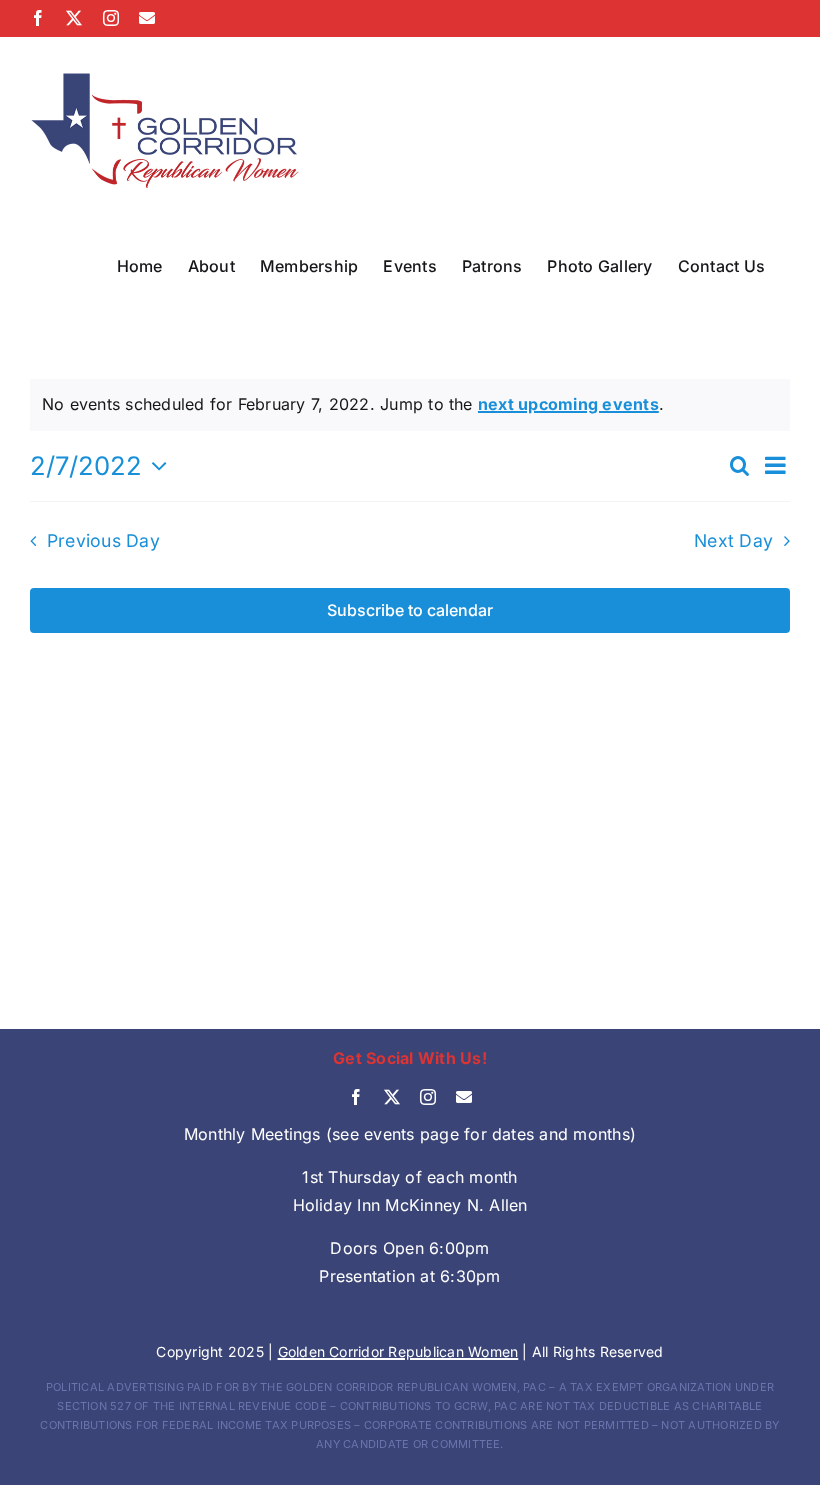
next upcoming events (568, 404)
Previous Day (103, 540)
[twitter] (392, 1097)
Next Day (733, 540)
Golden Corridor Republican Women (398, 1351)
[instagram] (428, 1097)
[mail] (464, 1097)
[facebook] (356, 1097)
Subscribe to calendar (410, 610)
